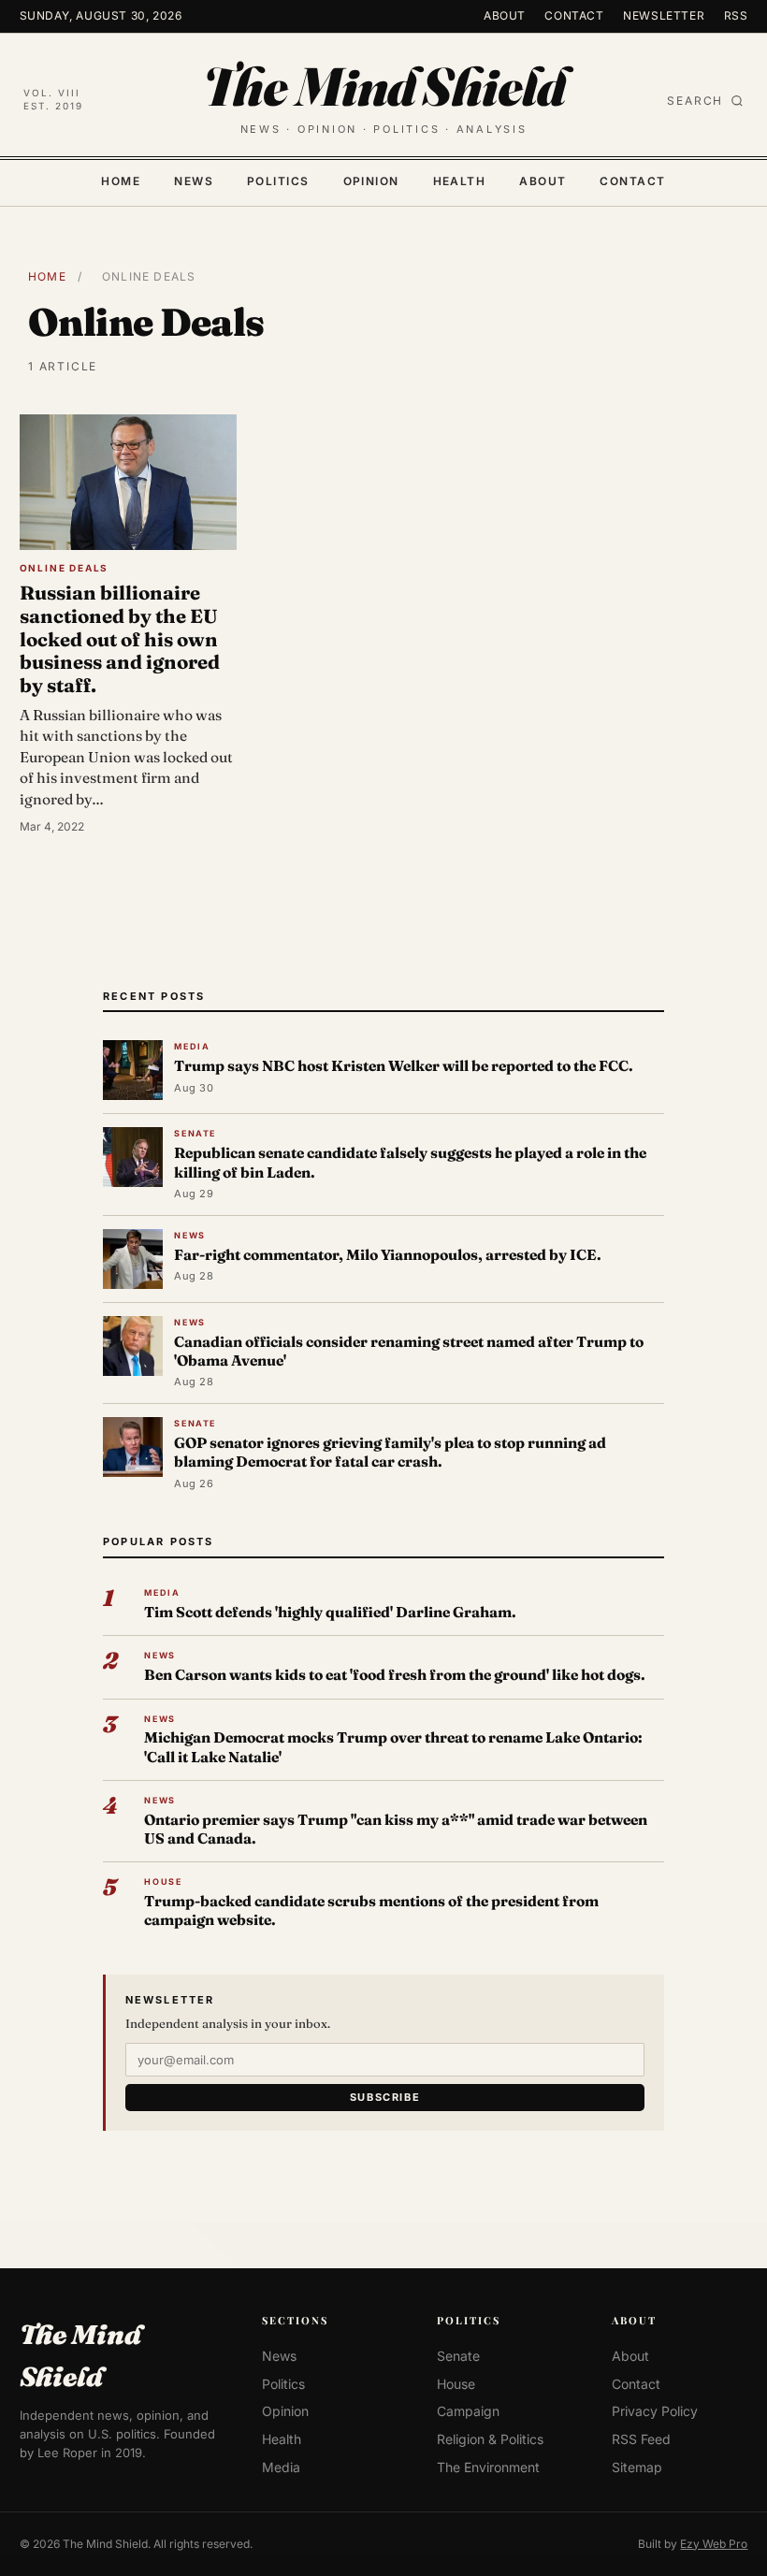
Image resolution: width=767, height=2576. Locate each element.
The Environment (488, 2467)
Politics (278, 181)
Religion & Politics (490, 2439)
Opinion (371, 181)
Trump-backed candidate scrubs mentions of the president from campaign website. (371, 1910)
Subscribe (385, 2097)
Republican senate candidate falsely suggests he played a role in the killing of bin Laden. (410, 1162)
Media (281, 2467)
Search (695, 100)
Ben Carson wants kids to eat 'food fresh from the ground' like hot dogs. (395, 1675)
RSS (736, 15)
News (194, 181)
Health (460, 181)
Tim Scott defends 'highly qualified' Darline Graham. (330, 1612)
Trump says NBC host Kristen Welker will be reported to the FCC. (404, 1066)
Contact (574, 15)
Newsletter (664, 15)
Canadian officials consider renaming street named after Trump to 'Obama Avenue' (409, 1351)
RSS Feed (641, 2439)
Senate (458, 2356)
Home (121, 181)
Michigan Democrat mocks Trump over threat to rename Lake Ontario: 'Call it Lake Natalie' (393, 1747)
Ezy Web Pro (714, 2544)
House (456, 2384)
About (505, 15)
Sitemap (637, 2467)
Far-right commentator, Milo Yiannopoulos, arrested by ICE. (388, 1255)
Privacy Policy (655, 2412)
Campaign (468, 2412)
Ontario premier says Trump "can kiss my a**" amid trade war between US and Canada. (396, 1829)
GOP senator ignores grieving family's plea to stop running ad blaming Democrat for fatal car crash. (390, 1452)
